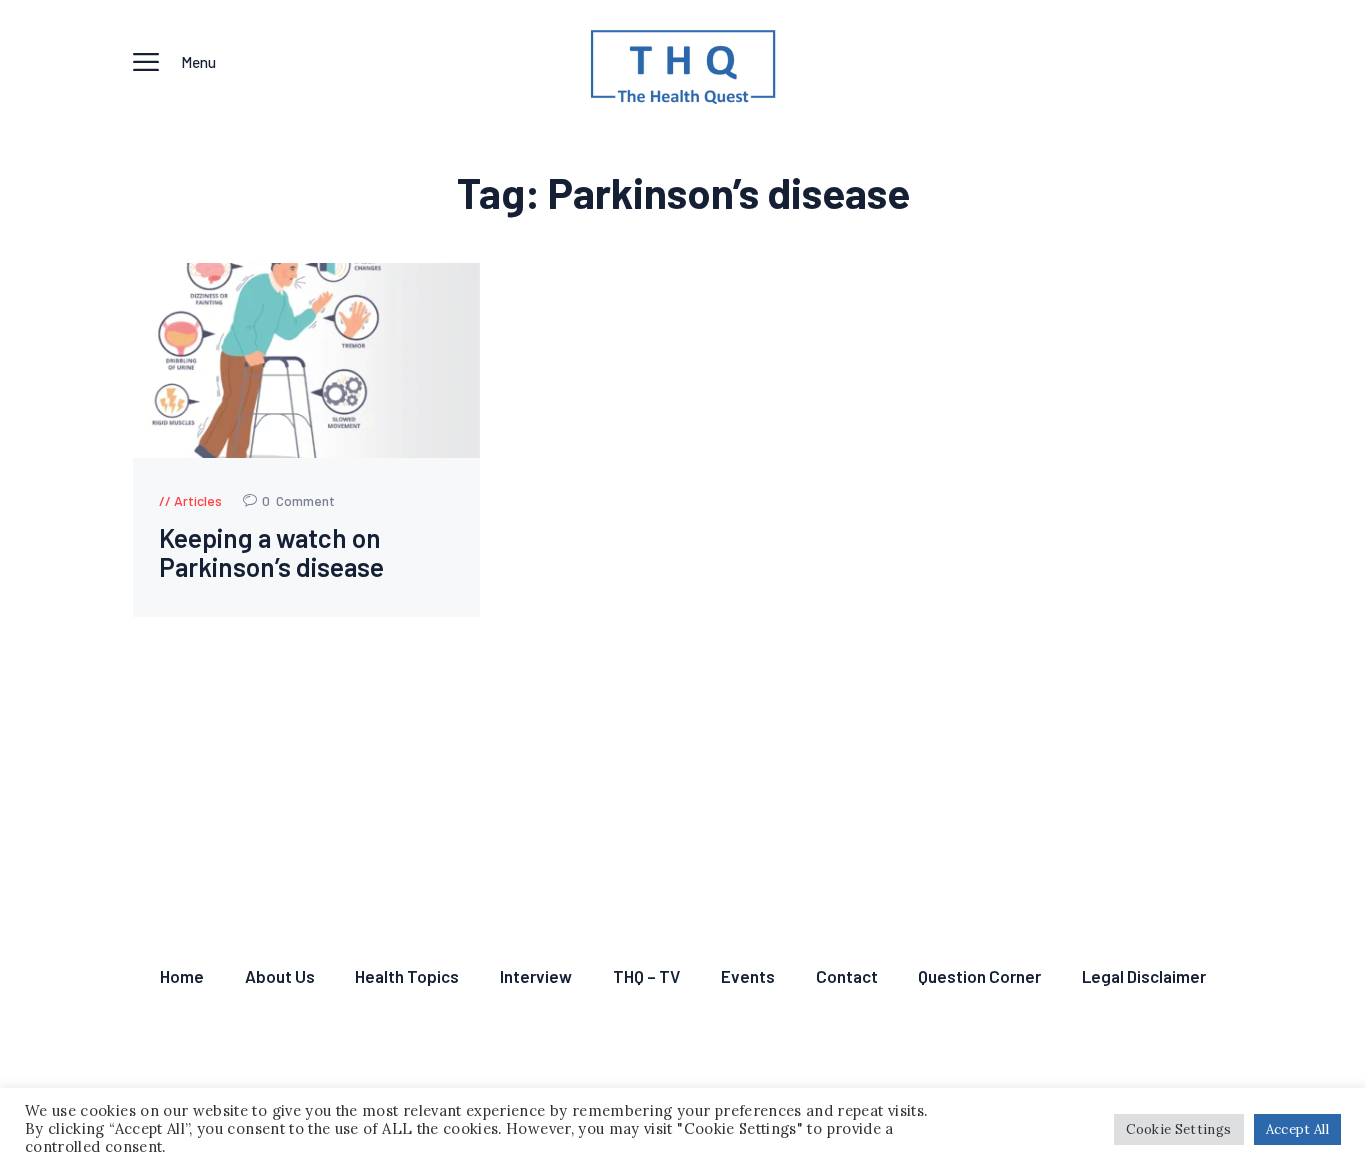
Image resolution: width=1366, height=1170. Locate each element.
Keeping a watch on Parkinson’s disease (271, 552)
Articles (198, 500)
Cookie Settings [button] (1178, 1129)
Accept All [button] (1298, 1129)
